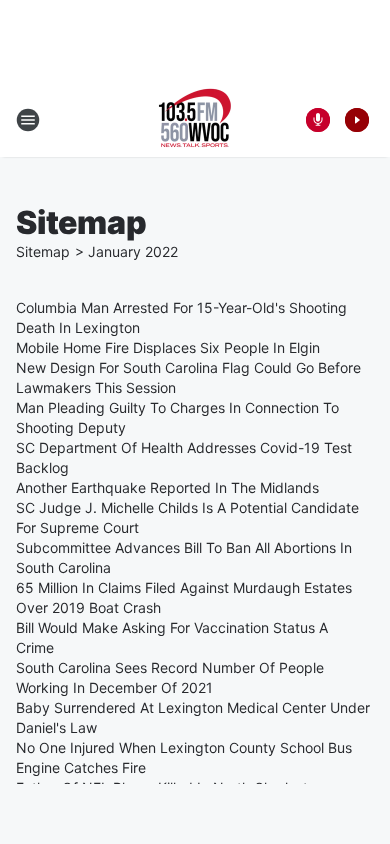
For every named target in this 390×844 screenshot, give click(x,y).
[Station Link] (195, 120)
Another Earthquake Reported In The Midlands (167, 487)
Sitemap (43, 251)
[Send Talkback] (318, 120)
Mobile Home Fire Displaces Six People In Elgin (168, 347)
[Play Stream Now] (357, 120)
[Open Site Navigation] (28, 120)
